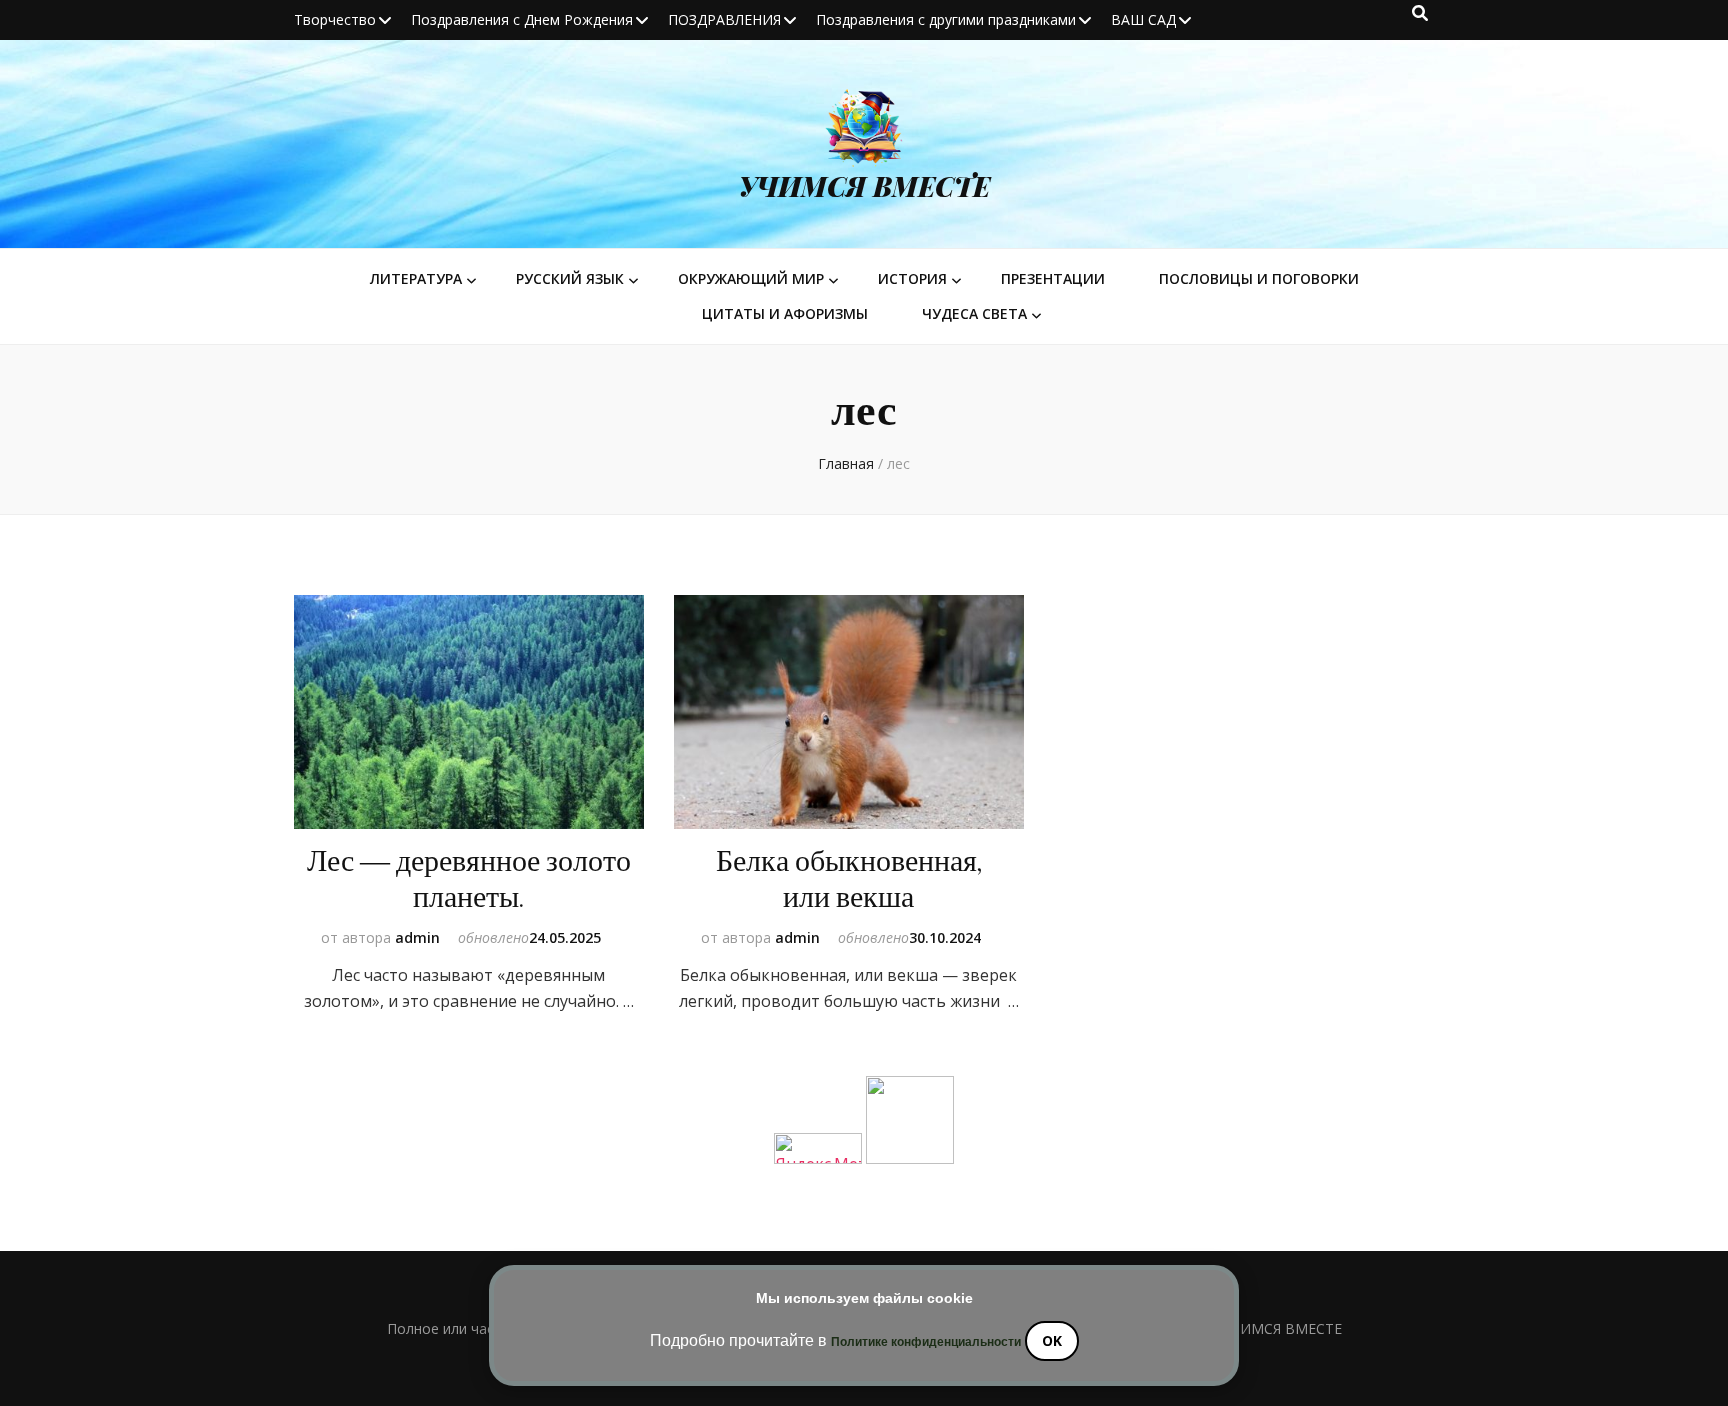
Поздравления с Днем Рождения (522, 19)
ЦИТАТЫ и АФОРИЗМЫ (785, 313)
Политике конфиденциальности (926, 1342)
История (912, 278)
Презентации (1053, 278)
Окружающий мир (751, 278)
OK (1052, 1340)
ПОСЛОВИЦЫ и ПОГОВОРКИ (1259, 278)
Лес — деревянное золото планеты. (469, 879)
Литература (416, 278)
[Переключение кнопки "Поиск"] (1420, 13)
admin (417, 937)
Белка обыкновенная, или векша (849, 879)
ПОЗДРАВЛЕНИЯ (724, 19)
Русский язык (570, 278)
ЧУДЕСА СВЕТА (974, 313)
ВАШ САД (1143, 19)
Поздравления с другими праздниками (946, 19)
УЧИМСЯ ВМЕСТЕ (864, 186)
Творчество (335, 19)
